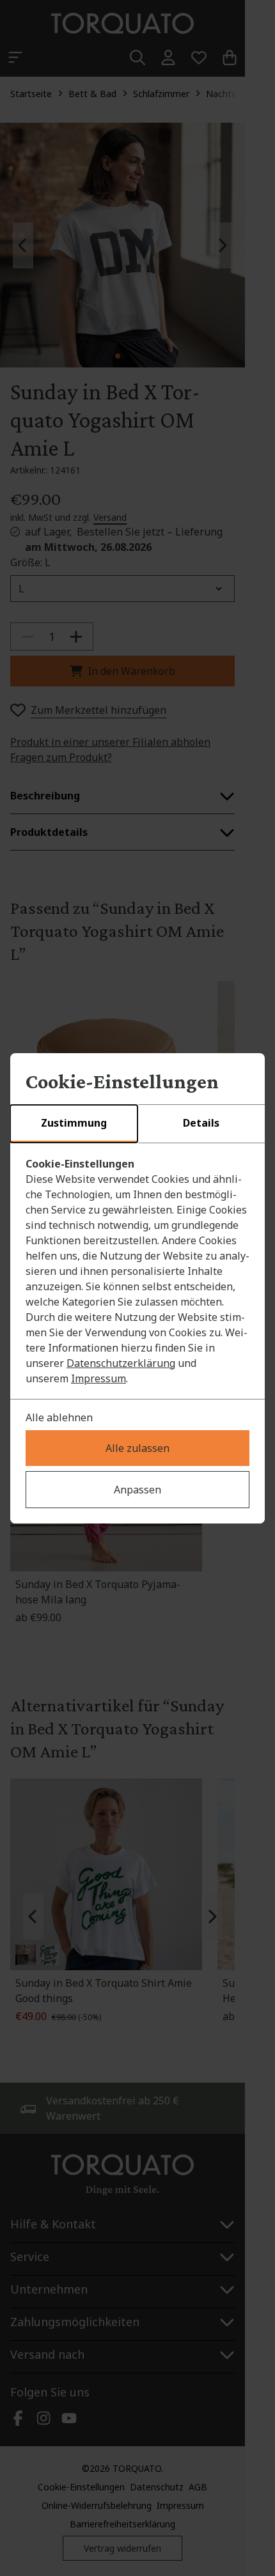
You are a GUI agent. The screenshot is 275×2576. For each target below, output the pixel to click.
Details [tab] (201, 1123)
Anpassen (137, 1490)
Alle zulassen (137, 1448)
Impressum (98, 1378)
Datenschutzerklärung (121, 1363)
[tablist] (137, 1124)
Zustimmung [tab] (74, 1123)
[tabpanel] (137, 1271)
